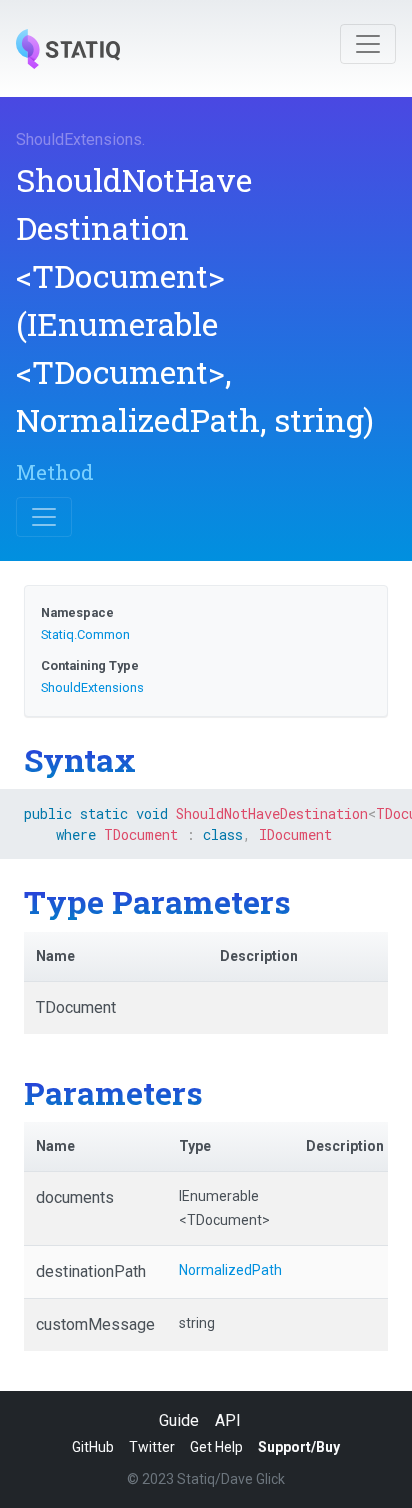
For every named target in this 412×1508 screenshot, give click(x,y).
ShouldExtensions (79, 139)
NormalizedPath (230, 1270)
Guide (179, 1420)
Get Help (216, 1447)
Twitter (152, 1447)
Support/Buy (299, 1447)
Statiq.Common (85, 634)
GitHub (93, 1447)
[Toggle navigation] (368, 44)
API (228, 1420)
